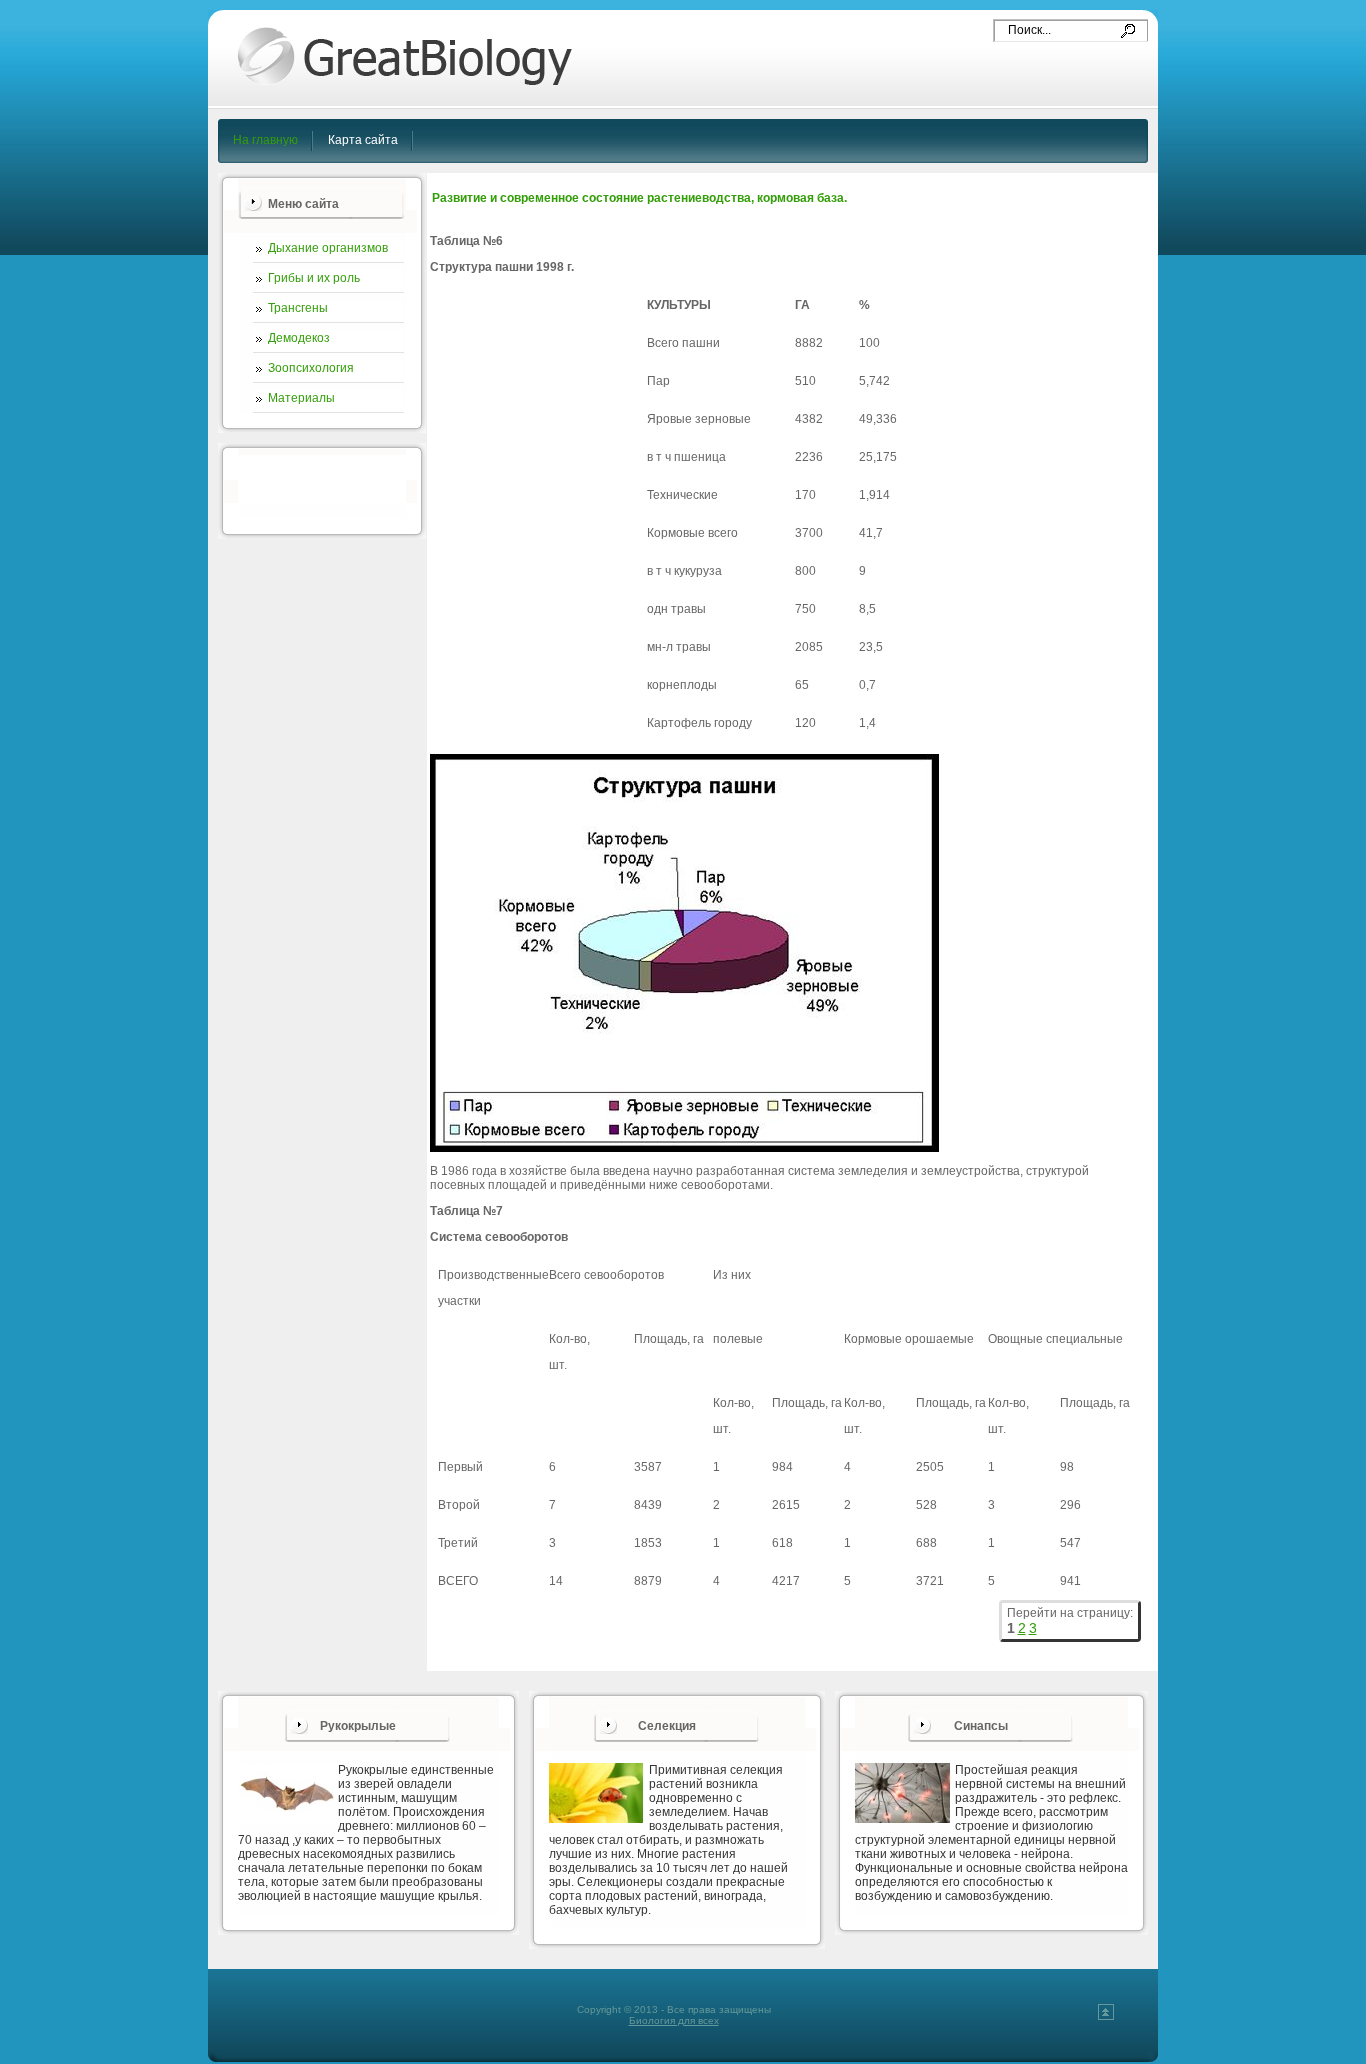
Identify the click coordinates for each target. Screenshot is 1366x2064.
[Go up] (1106, 2016)
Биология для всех (674, 2020)
